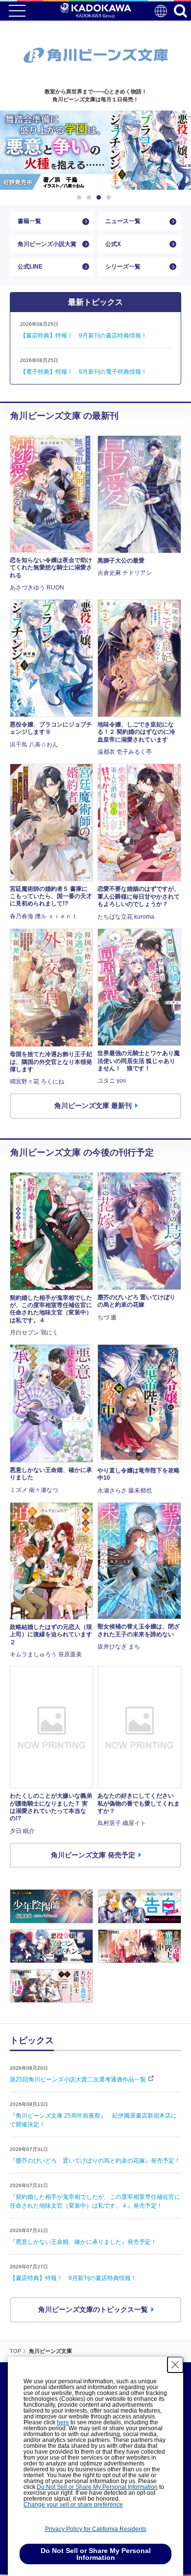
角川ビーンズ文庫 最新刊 (93, 1106)
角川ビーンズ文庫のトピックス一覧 (93, 2309)
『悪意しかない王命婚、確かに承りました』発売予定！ (83, 2242)
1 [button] (81, 198)
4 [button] (110, 198)
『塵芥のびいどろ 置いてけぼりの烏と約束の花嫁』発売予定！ (95, 2161)
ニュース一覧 (123, 221)
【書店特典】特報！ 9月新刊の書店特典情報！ (84, 336)
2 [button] (91, 198)
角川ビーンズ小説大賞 (47, 244)
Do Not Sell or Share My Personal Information (97, 2487)
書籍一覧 (29, 221)
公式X (113, 244)
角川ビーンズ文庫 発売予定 (93, 1855)
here (63, 2422)
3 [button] (100, 198)
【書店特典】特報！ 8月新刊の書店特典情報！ (73, 2278)
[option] (95, 150)
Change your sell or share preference (73, 2505)
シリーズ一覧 (123, 267)
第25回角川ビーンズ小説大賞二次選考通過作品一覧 (78, 2079)
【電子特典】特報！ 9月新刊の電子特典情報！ (84, 372)
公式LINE (30, 267)
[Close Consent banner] (175, 2365)
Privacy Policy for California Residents (96, 2529)
